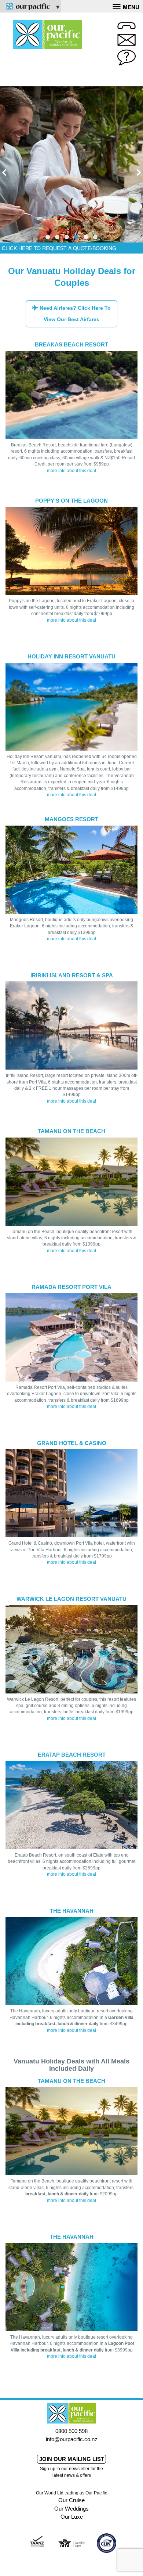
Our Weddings (71, 2509)
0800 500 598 (71, 2431)
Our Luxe (72, 2517)
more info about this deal (71, 471)
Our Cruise (71, 2500)
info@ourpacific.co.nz (72, 2439)
